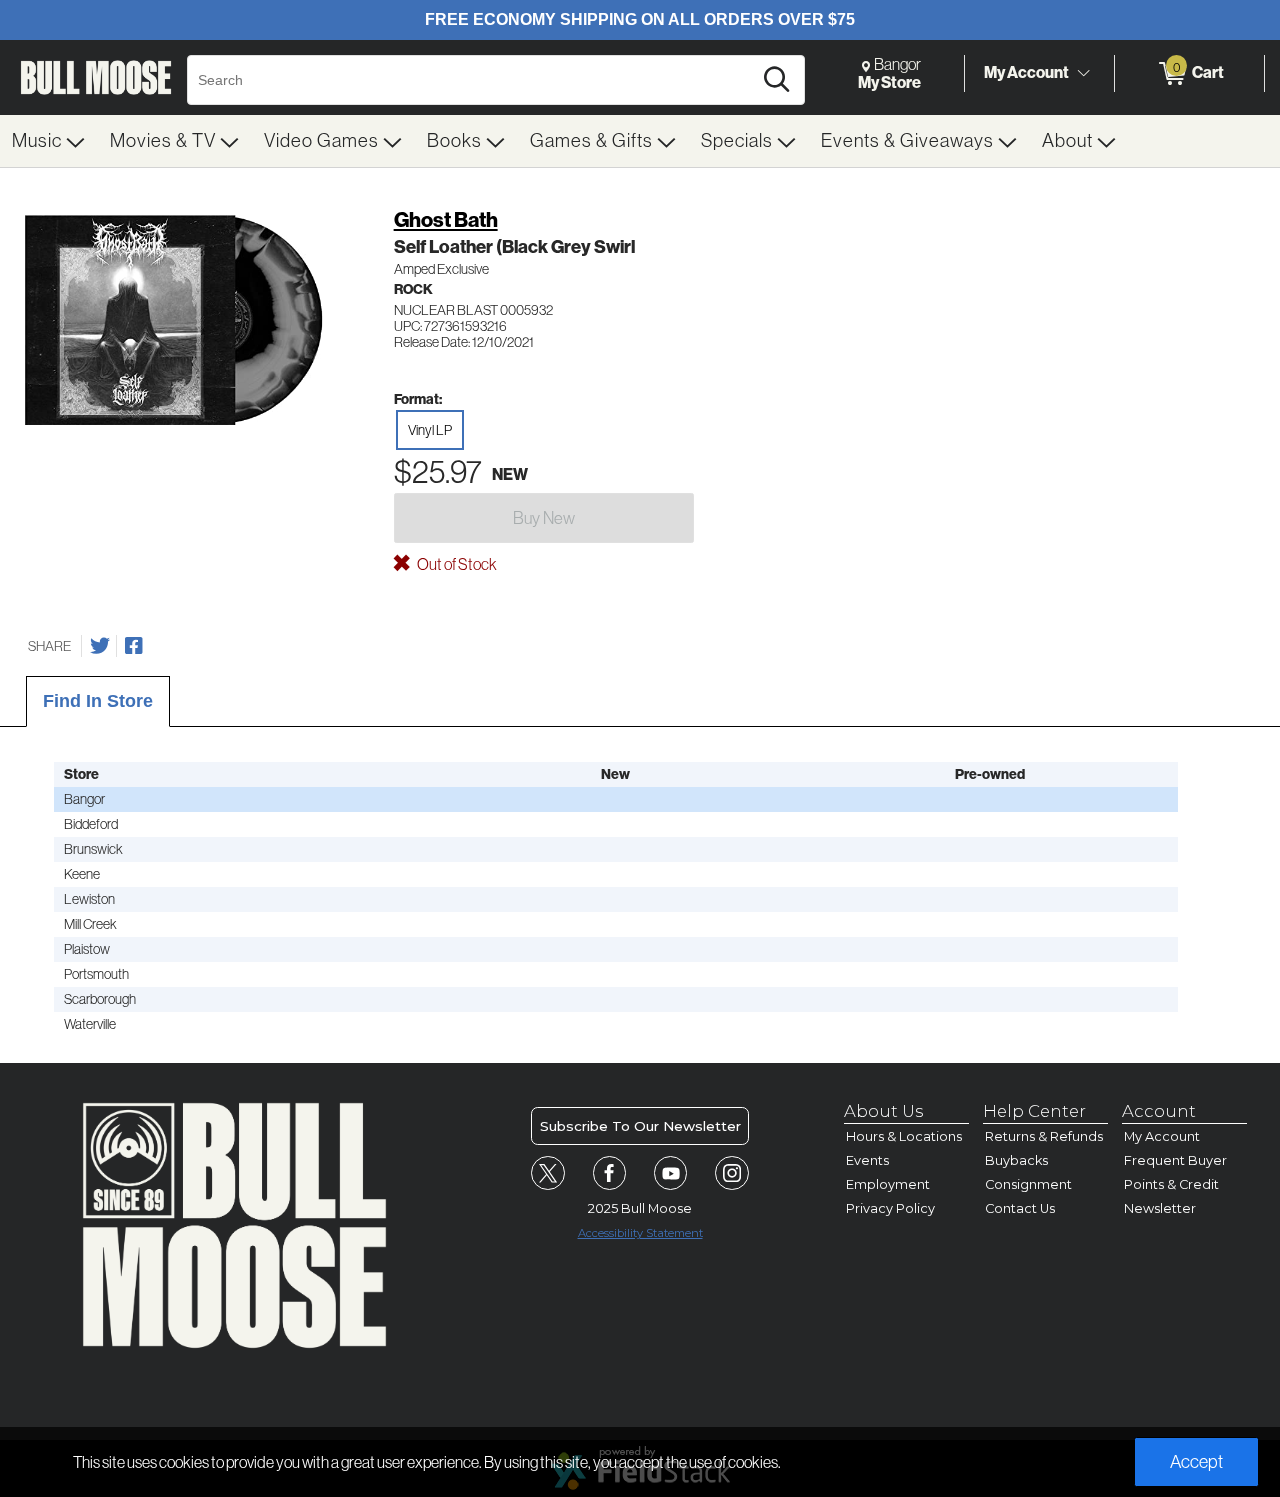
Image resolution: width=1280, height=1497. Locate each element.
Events (867, 1160)
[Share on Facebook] (134, 646)
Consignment (1028, 1184)
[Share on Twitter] (100, 646)
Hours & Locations (904, 1136)
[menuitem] (49, 141)
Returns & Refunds (1044, 1136)
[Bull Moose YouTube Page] (671, 1173)
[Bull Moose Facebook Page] (610, 1173)
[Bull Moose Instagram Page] (732, 1173)
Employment (888, 1184)
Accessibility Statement (640, 1233)
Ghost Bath (446, 220)
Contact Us (1020, 1208)
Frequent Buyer (1175, 1160)
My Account (1026, 72)
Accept (1196, 1462)
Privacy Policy (890, 1208)
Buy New (544, 518)
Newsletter (1160, 1208)
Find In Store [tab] (98, 701)
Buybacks (1016, 1160)
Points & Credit (1171, 1184)
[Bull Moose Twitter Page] (548, 1173)
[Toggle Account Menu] (1083, 74)
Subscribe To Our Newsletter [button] (640, 1126)
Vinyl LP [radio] (430, 430)
